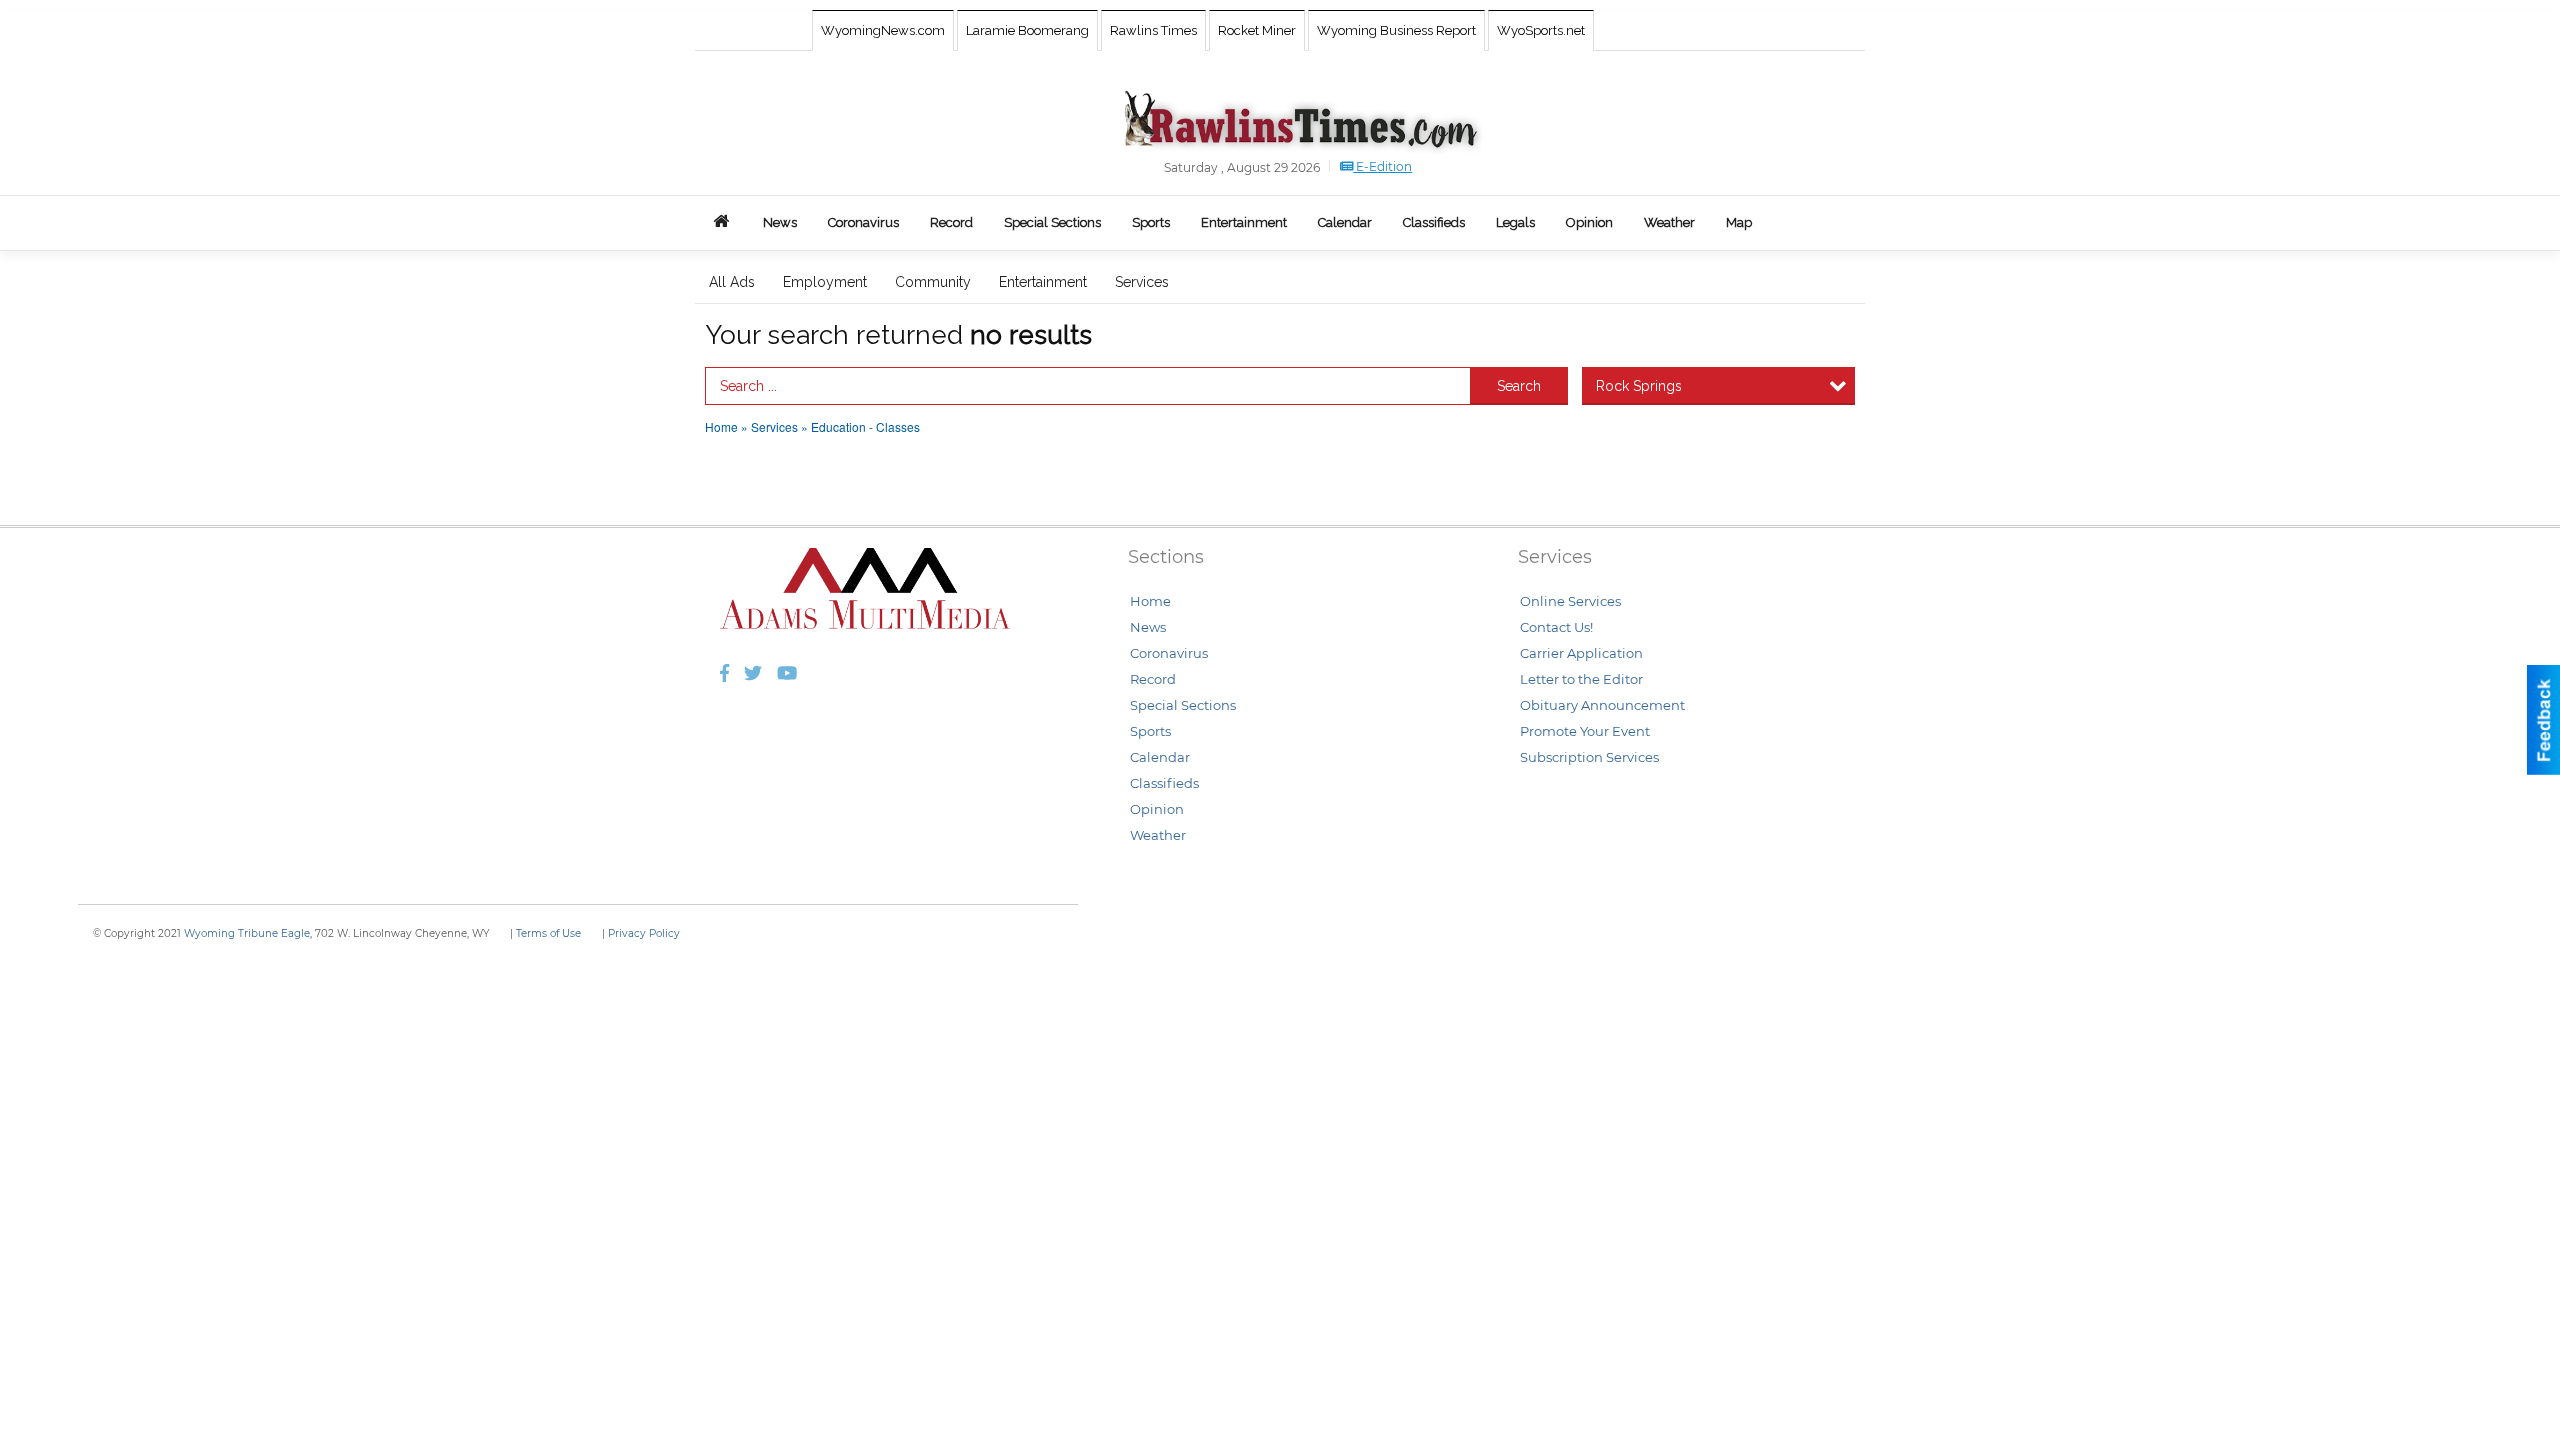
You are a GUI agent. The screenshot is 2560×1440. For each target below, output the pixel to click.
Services (1142, 282)
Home (721, 426)
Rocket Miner (1257, 30)
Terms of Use (548, 933)
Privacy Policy (644, 933)
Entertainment (1043, 282)
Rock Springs (1639, 386)
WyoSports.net (1541, 30)
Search (1519, 386)
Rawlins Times (1153, 30)
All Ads (732, 282)
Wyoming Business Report (1396, 30)
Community (933, 282)
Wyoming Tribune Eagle (247, 933)
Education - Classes (865, 426)
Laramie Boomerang (1027, 30)
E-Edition (1382, 166)
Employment (825, 282)
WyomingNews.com (883, 30)
